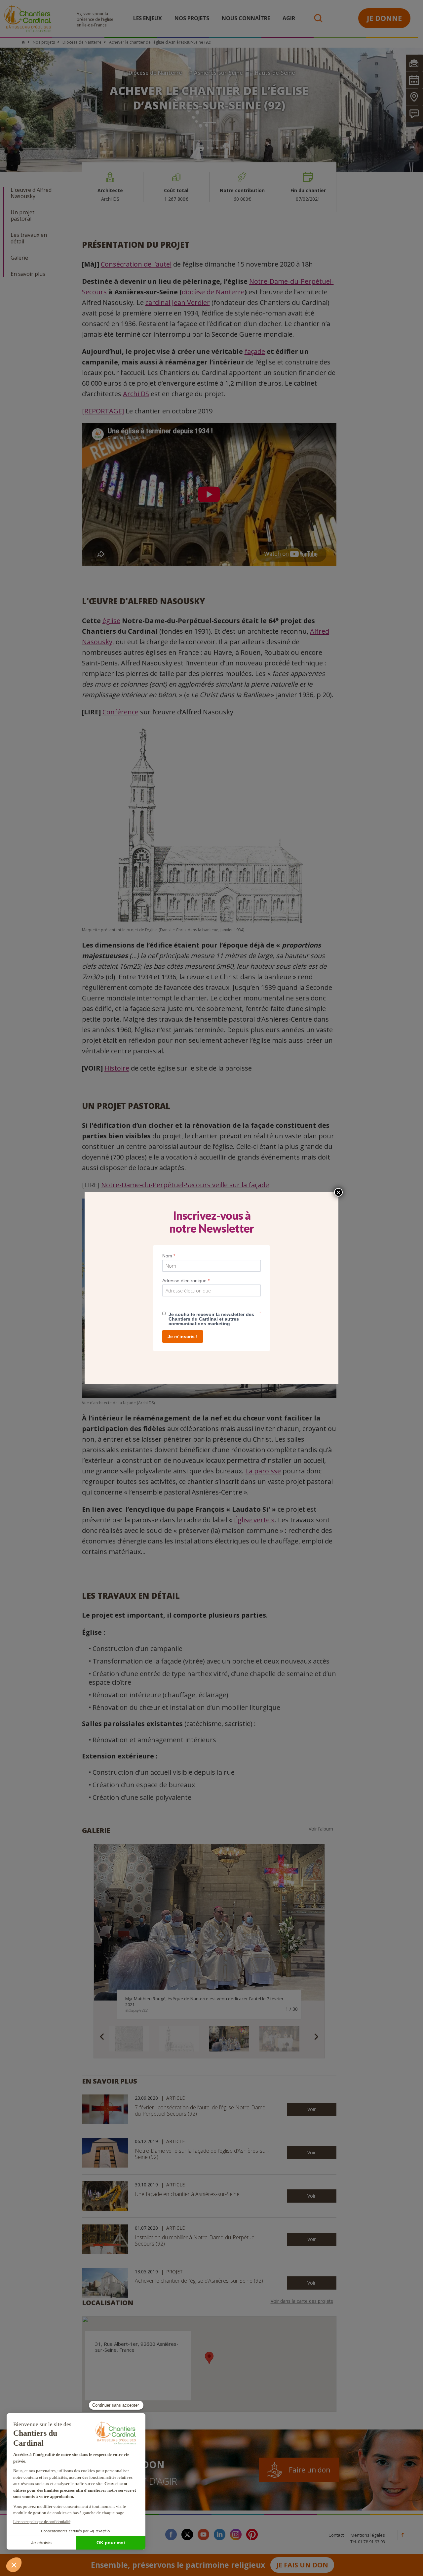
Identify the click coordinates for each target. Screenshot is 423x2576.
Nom (169, 1256)
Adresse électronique (186, 1281)
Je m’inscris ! (183, 1336)
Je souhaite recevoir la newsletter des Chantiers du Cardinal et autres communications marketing (211, 1319)
